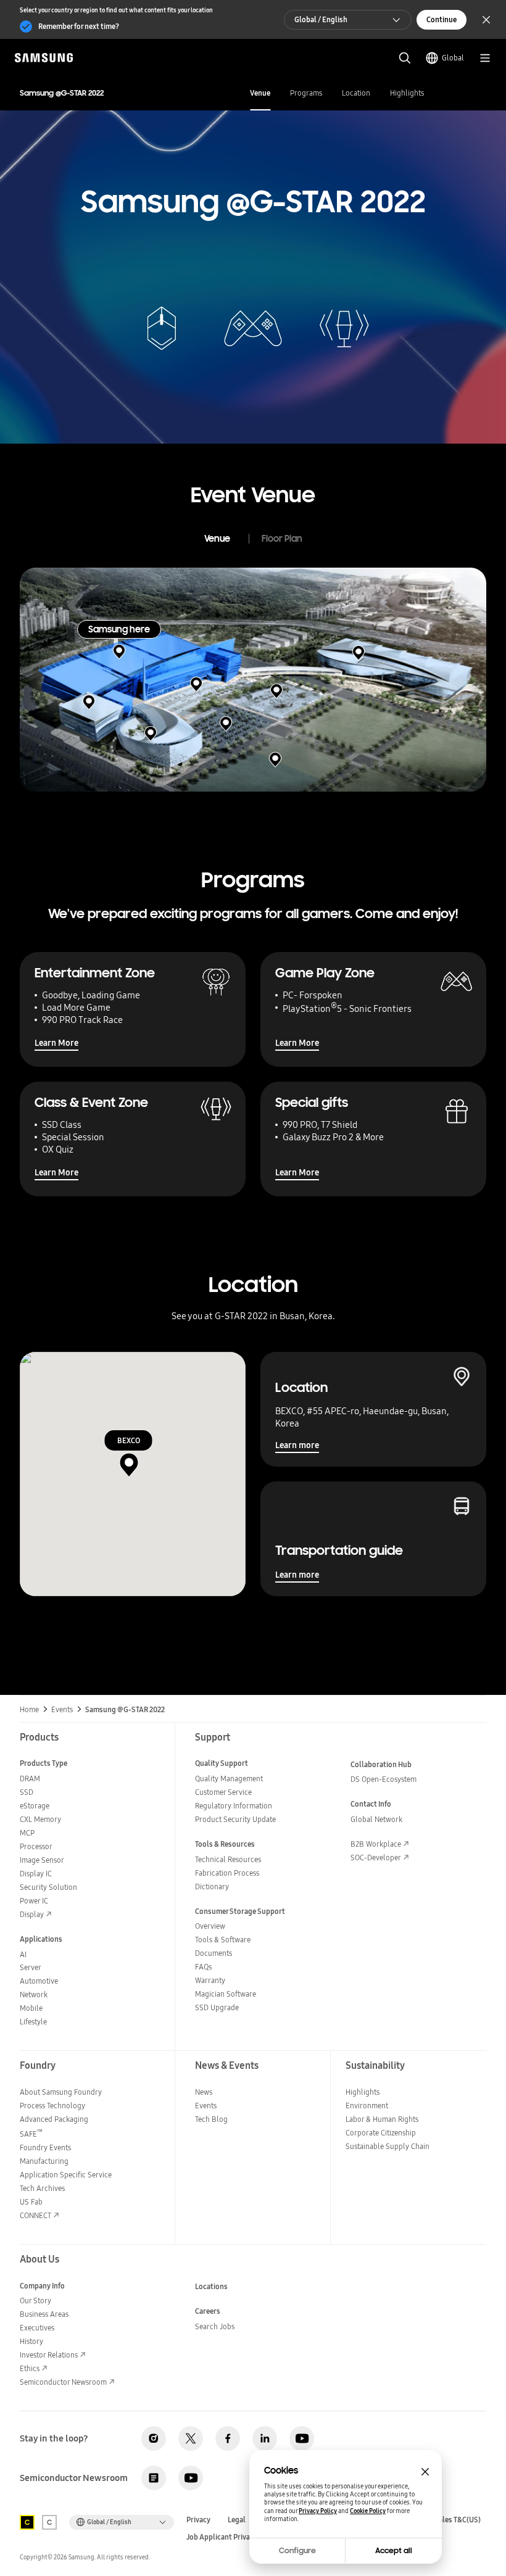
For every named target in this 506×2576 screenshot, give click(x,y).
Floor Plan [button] (282, 539)
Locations (211, 2286)
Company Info (42, 2286)
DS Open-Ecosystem (384, 1779)
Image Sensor (42, 1860)
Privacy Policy (318, 2511)
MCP (27, 1833)
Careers (208, 2311)
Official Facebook (228, 2438)
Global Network (376, 1819)
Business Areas (44, 2314)
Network (34, 1994)
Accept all (394, 2551)
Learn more (297, 1445)
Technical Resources (228, 1859)
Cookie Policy (368, 2511)
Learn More (56, 1043)
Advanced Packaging (54, 2119)
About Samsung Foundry (61, 2092)
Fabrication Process (227, 1873)
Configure (297, 2551)
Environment (367, 2106)
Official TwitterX (191, 2438)
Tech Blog (211, 2119)
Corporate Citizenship (381, 2133)
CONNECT (35, 2215)
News (204, 2092)
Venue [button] (217, 539)
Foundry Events (45, 2147)
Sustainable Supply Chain (388, 2146)
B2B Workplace (376, 1844)
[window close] (425, 2472)
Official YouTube (302, 2438)
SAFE (31, 2134)
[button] (119, 652)
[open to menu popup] (485, 58)
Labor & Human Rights (382, 2119)
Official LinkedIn (265, 2438)
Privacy (198, 2520)
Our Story (35, 2301)
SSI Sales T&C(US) (452, 2520)
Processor (36, 1846)
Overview (210, 1926)
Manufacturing (44, 2161)
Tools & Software (223, 1940)
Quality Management (229, 1779)
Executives (37, 2328)
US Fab (31, 2202)
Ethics (30, 2368)
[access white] (49, 2522)
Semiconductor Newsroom (63, 2382)
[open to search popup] (405, 58)
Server (31, 1967)
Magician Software (226, 1994)
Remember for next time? (79, 26)
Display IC (36, 1874)
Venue (260, 93)
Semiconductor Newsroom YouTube (191, 2478)
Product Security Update (235, 1819)
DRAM (30, 1779)
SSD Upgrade (217, 2007)
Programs (306, 93)
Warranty (210, 1980)
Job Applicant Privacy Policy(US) (240, 2537)
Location (356, 93)
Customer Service (223, 1792)
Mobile (31, 2008)
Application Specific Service (66, 2175)
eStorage (35, 1806)
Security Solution (48, 1887)
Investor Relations (49, 2355)
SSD (27, 1792)
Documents (214, 1953)
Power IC (34, 1901)
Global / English (321, 19)
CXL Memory (40, 1819)
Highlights (407, 93)
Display (32, 1914)
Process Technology (52, 2106)
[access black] (27, 2522)
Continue (442, 19)
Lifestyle (33, 2022)
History (31, 2341)
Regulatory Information (234, 1806)
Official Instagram (154, 2438)
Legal (237, 2520)
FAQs (203, 1967)
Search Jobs (215, 2326)
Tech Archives (42, 2188)
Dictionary (212, 1886)
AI (23, 1954)
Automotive (39, 1981)
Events (206, 2106)
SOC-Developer (376, 1857)
